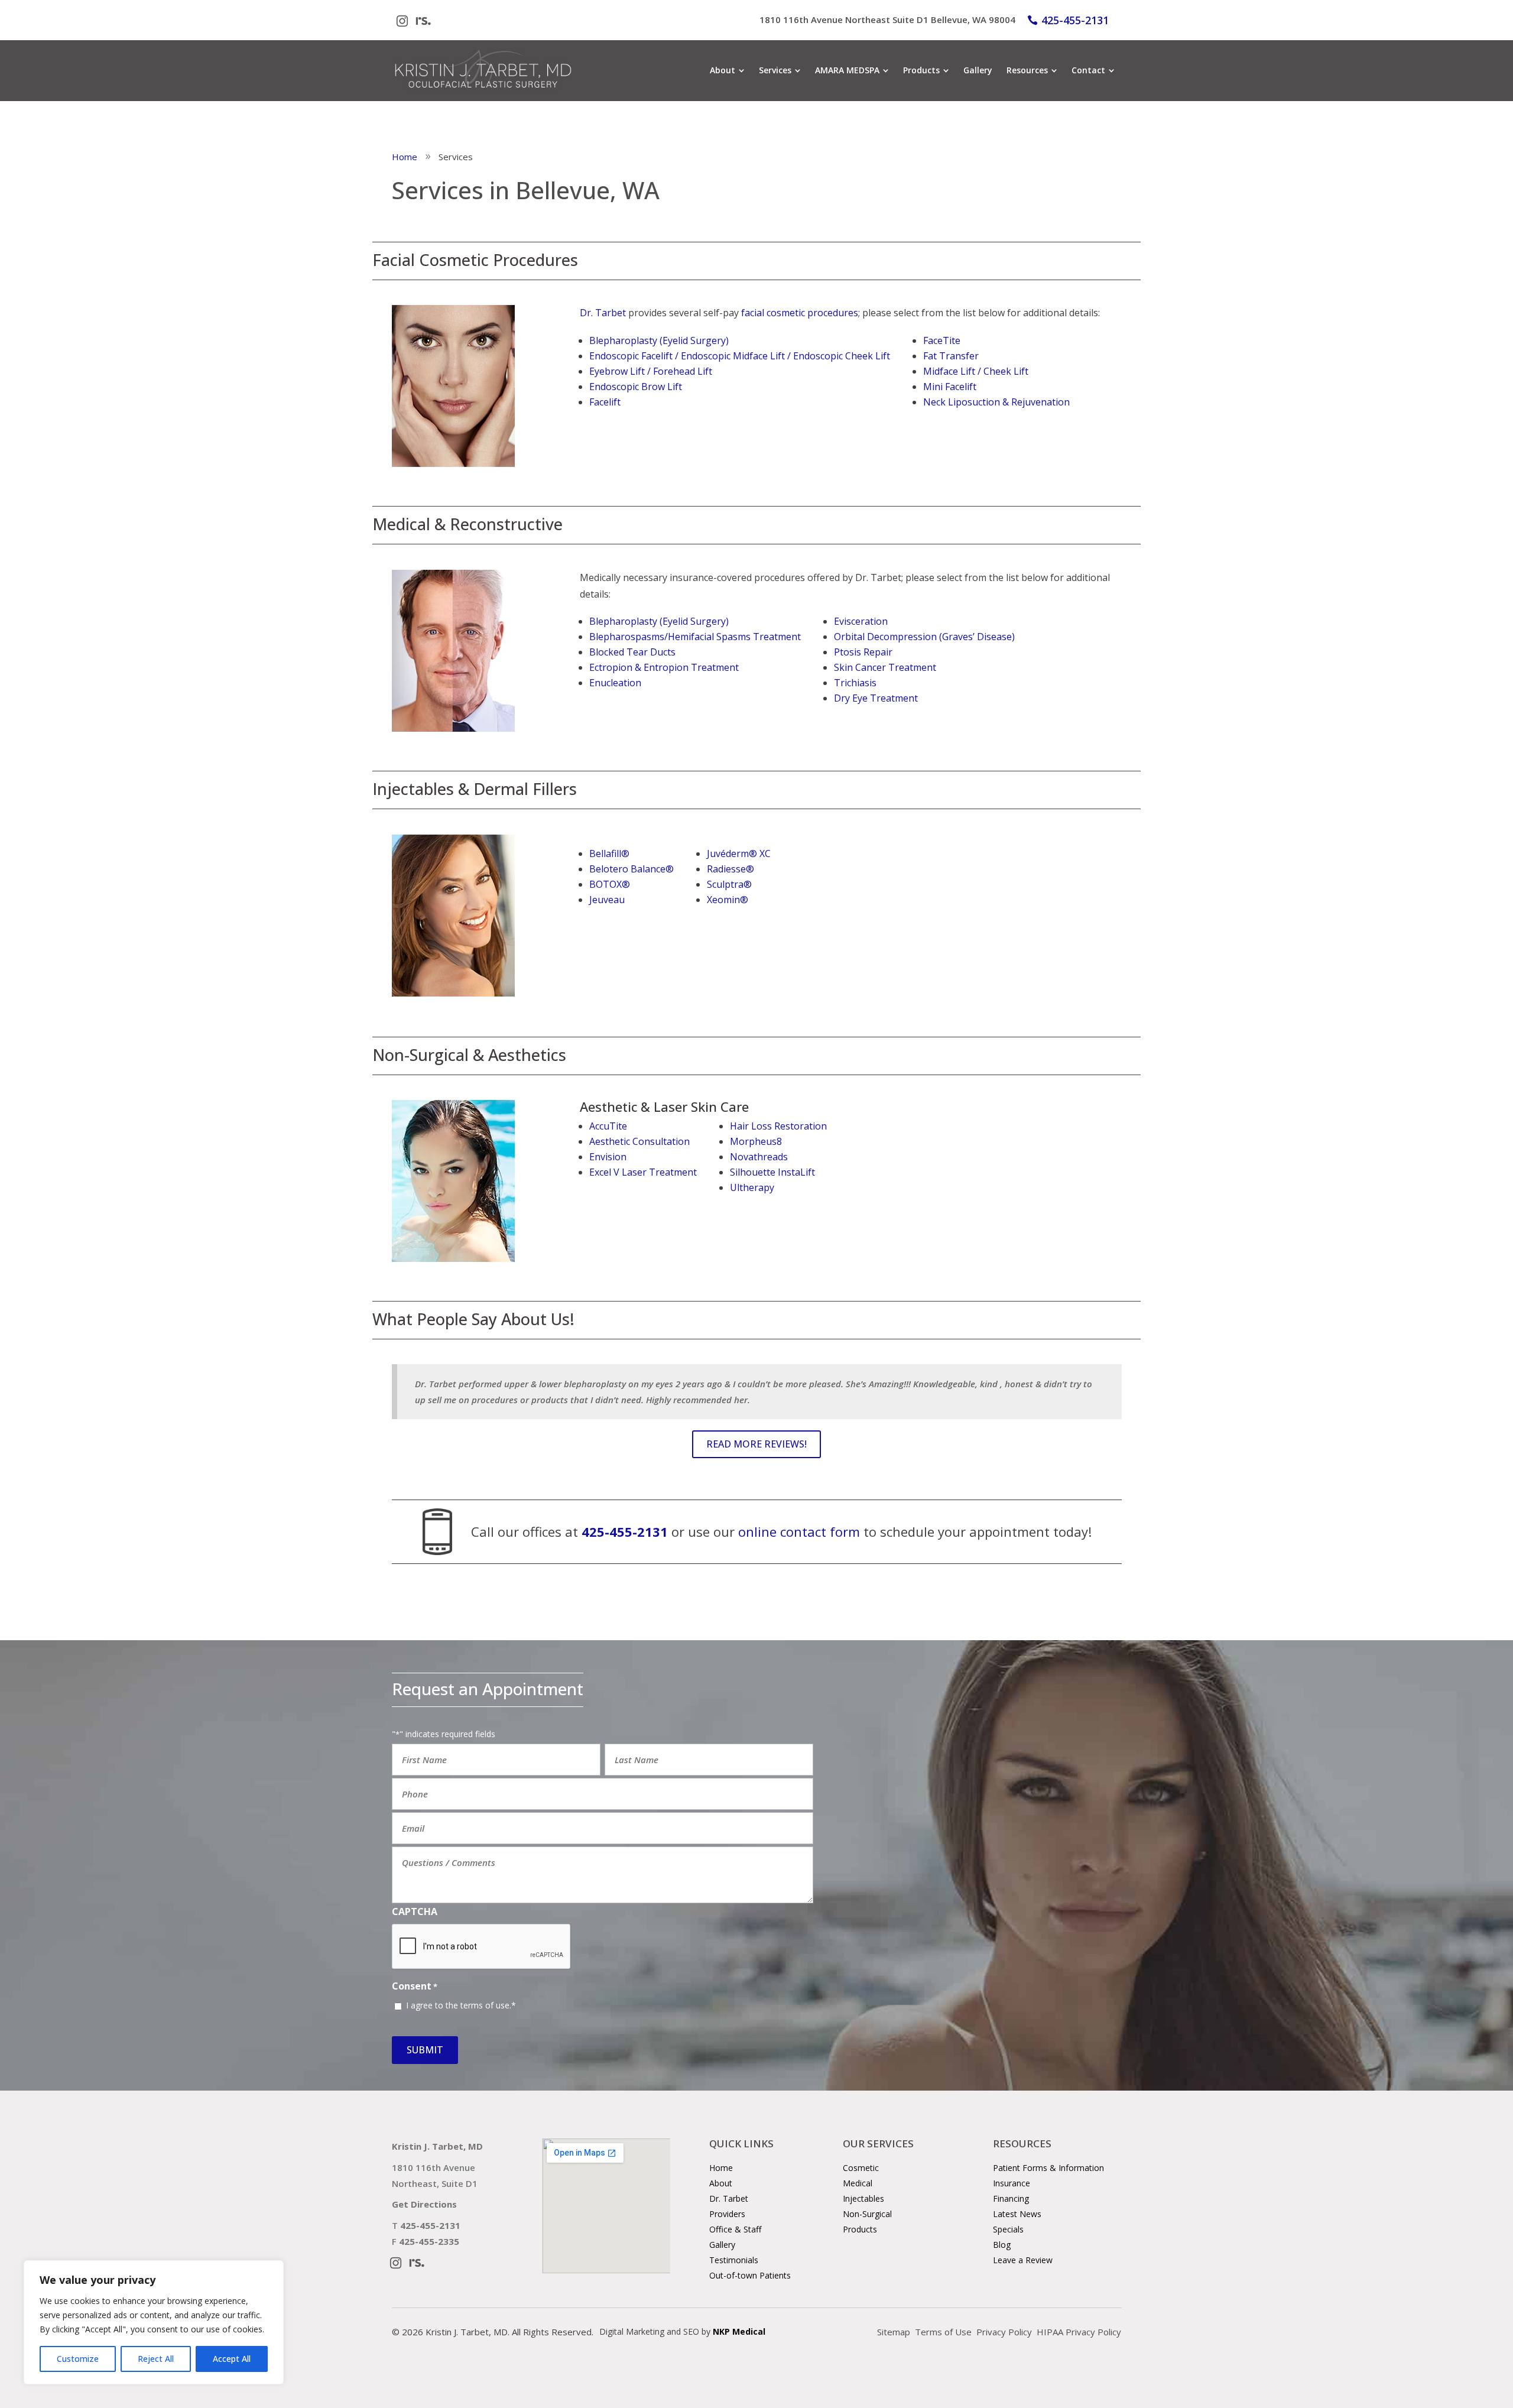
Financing (1011, 2198)
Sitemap (894, 2332)
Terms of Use (943, 2332)
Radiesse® (730, 869)
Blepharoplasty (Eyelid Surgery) (659, 340)
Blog (1002, 2245)
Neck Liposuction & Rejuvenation (996, 402)
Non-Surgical (867, 2214)
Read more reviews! (756, 1444)
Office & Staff (735, 2229)
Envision (608, 1157)
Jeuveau (607, 900)
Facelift (605, 402)
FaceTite (942, 340)
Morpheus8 (756, 1141)
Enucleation (615, 683)
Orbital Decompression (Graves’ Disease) (924, 637)
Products (860, 2229)
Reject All (156, 2359)
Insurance (1012, 2183)
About (721, 2183)
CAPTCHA (415, 1912)
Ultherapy (752, 1187)
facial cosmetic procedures (800, 313)
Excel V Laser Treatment (643, 1172)
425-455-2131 (1075, 20)
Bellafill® (609, 853)
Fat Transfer (951, 356)
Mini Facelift (950, 387)
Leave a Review (1023, 2260)
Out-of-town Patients (750, 2275)
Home (721, 2168)
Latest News (1017, 2214)
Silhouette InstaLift (772, 1172)
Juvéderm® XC (739, 853)
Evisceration (861, 621)
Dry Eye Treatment (876, 698)
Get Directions (424, 2204)
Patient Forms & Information (1048, 2168)
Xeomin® (728, 900)
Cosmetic (861, 2168)
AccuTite (608, 1126)
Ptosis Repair (863, 652)
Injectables (863, 2198)
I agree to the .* (461, 2005)
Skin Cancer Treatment (885, 667)
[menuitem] (727, 70)
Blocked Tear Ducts (632, 652)
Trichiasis (855, 683)
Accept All (232, 2359)
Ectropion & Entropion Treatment (664, 667)
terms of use (485, 2005)
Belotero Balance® (632, 869)
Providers (727, 2214)
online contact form (799, 1531)
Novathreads (759, 1157)
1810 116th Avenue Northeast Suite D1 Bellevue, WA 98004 (887, 20)
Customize (78, 2359)
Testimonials (734, 2260)
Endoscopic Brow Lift (636, 387)
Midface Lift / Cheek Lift (976, 371)
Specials (1008, 2229)
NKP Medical (739, 2331)
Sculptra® (729, 884)
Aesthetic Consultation (639, 1141)
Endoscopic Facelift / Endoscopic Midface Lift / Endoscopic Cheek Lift (740, 356)
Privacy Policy (1004, 2332)
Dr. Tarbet (603, 313)
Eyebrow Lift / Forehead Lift (651, 371)
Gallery (722, 2245)
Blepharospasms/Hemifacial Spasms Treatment (695, 637)
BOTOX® (610, 884)
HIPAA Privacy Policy (1079, 2332)
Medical (858, 2183)
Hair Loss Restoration (778, 1126)
